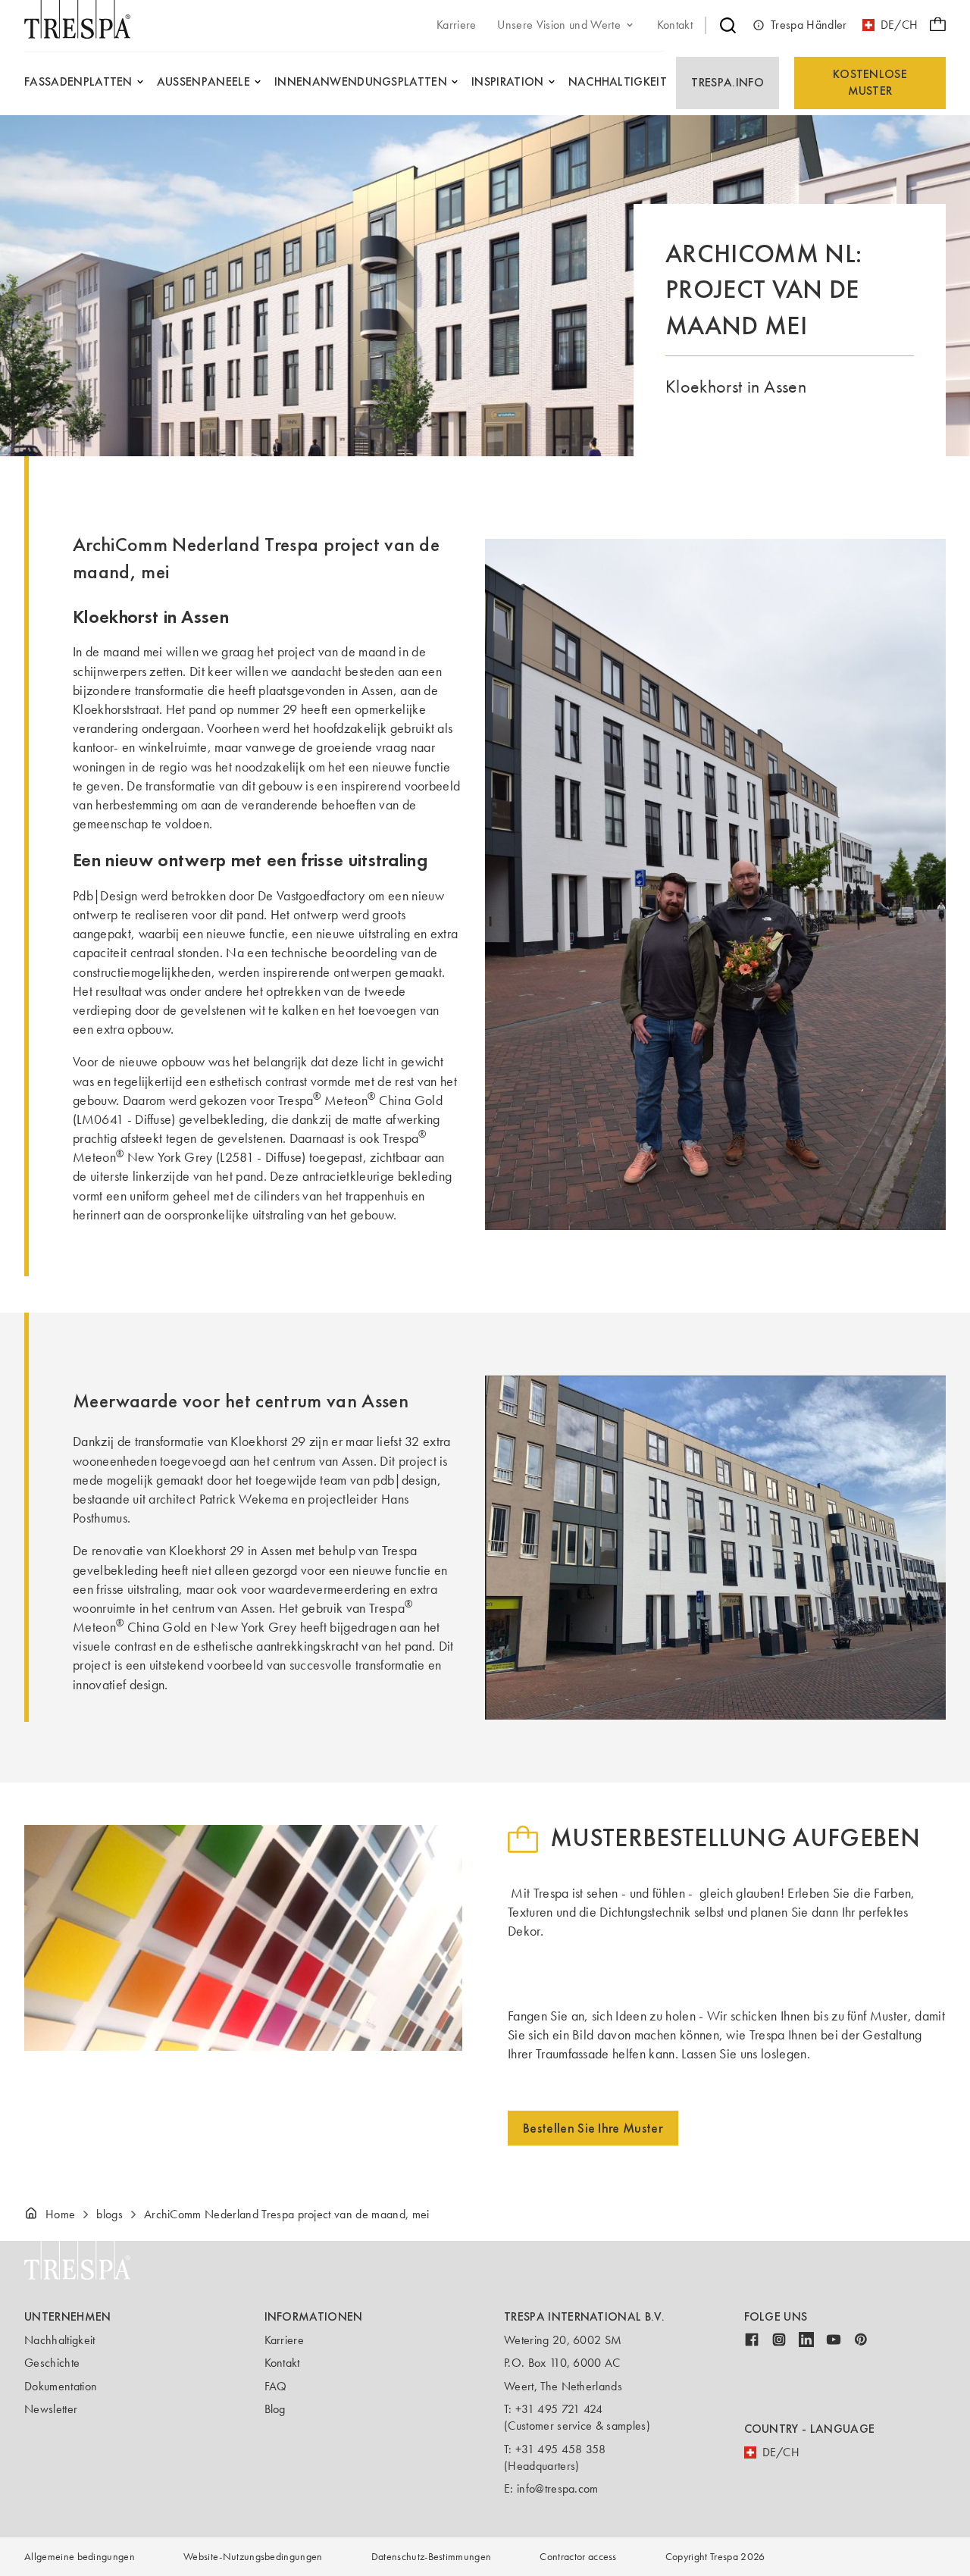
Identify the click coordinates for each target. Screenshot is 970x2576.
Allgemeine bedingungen (80, 2557)
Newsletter (51, 2409)
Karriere (285, 2340)
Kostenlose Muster (870, 82)
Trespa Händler (809, 25)
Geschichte (52, 2363)
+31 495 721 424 (559, 2409)
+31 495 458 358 (561, 2449)
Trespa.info (727, 82)
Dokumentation (61, 2386)
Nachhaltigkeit (59, 2340)
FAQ (276, 2386)
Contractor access (578, 2557)
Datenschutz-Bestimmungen (432, 2557)
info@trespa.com (558, 2488)
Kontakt (282, 2363)
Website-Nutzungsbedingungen (253, 2557)
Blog (275, 2409)
